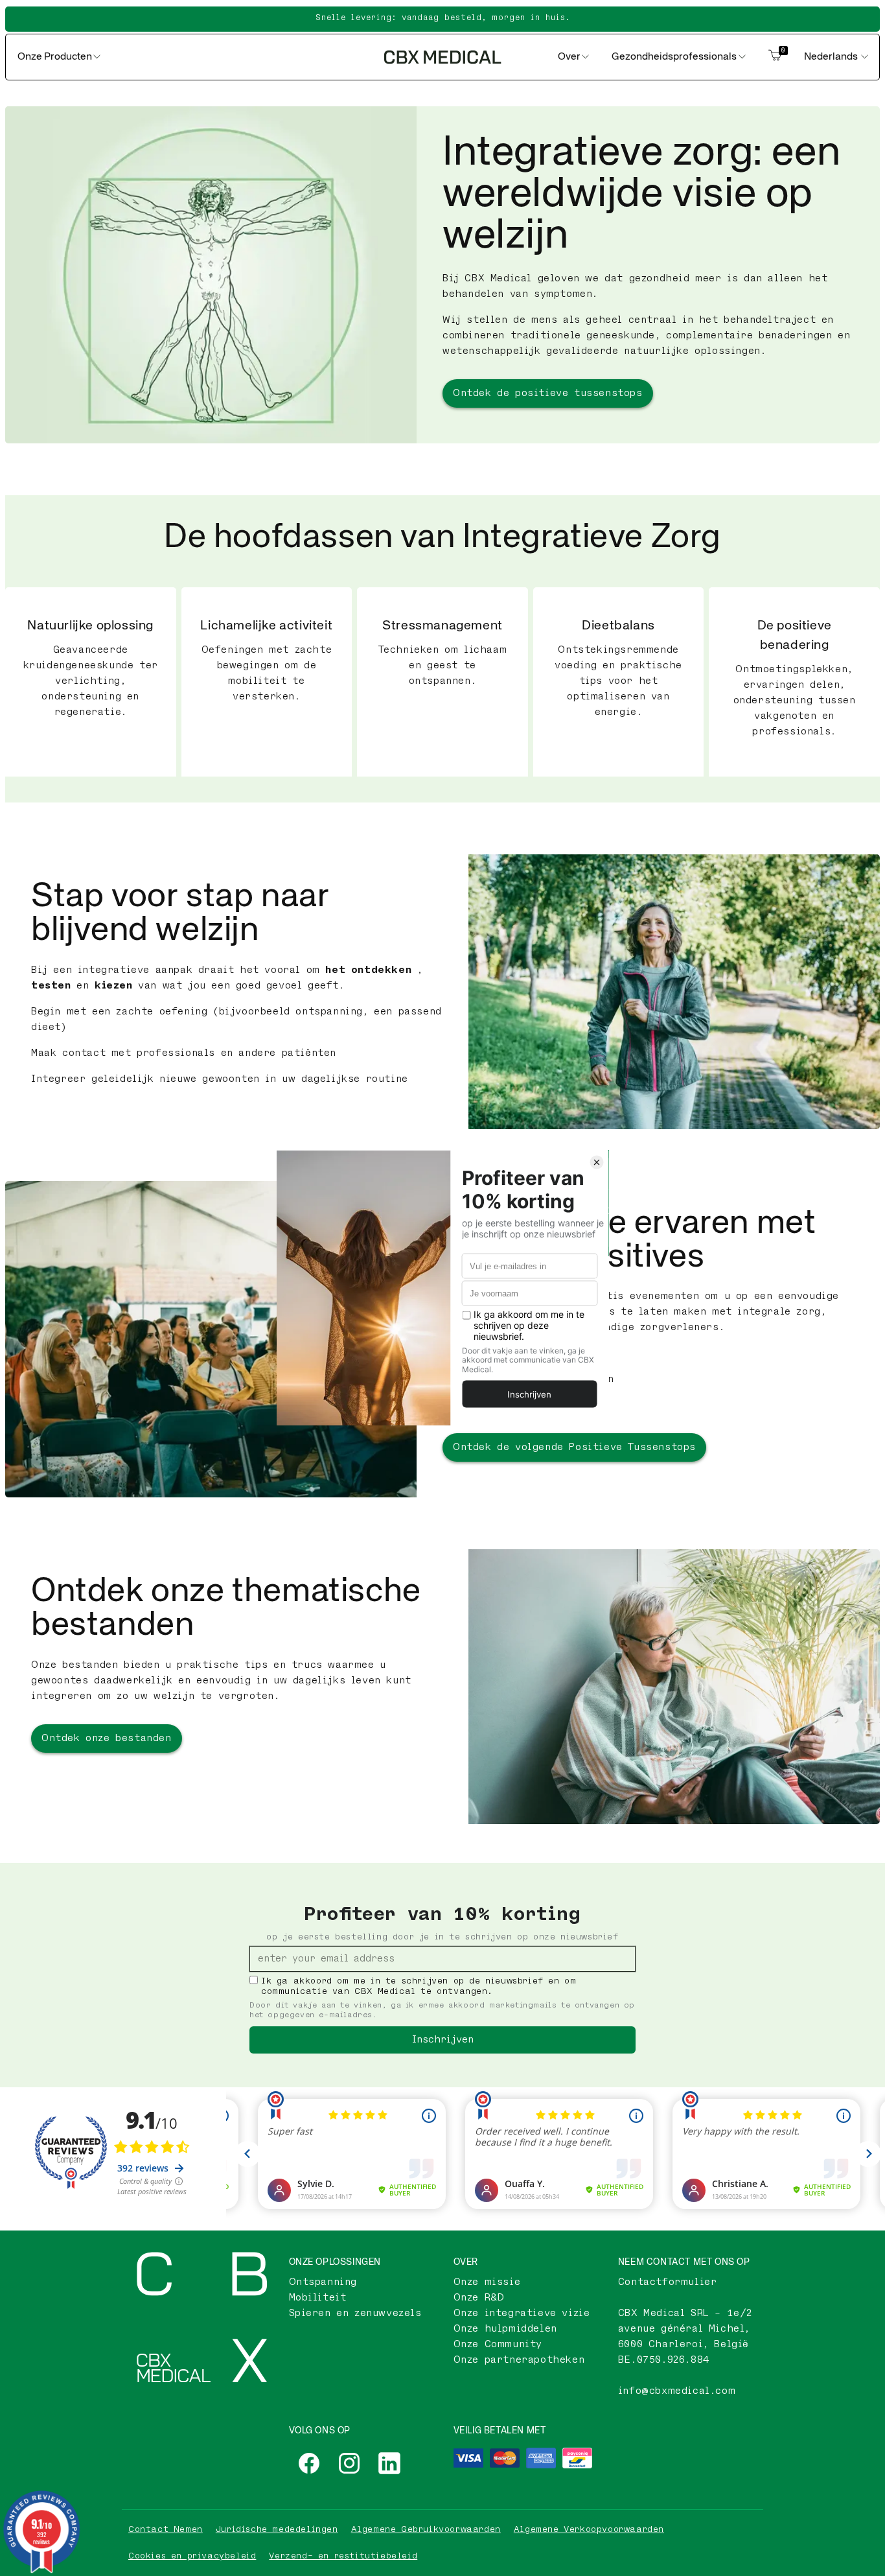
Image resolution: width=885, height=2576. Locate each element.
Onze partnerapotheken (519, 2360)
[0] (775, 57)
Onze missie (487, 2282)
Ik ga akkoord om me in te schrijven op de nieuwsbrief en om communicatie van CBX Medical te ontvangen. (419, 1986)
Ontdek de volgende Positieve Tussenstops (574, 1447)
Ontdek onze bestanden (107, 1738)
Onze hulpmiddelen (505, 2329)
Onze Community (498, 2344)
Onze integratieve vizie (522, 2313)
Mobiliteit (318, 2298)
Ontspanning (323, 2282)
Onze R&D (479, 2298)
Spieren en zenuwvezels (355, 2313)
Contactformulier (668, 2282)
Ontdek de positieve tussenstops (548, 393)
